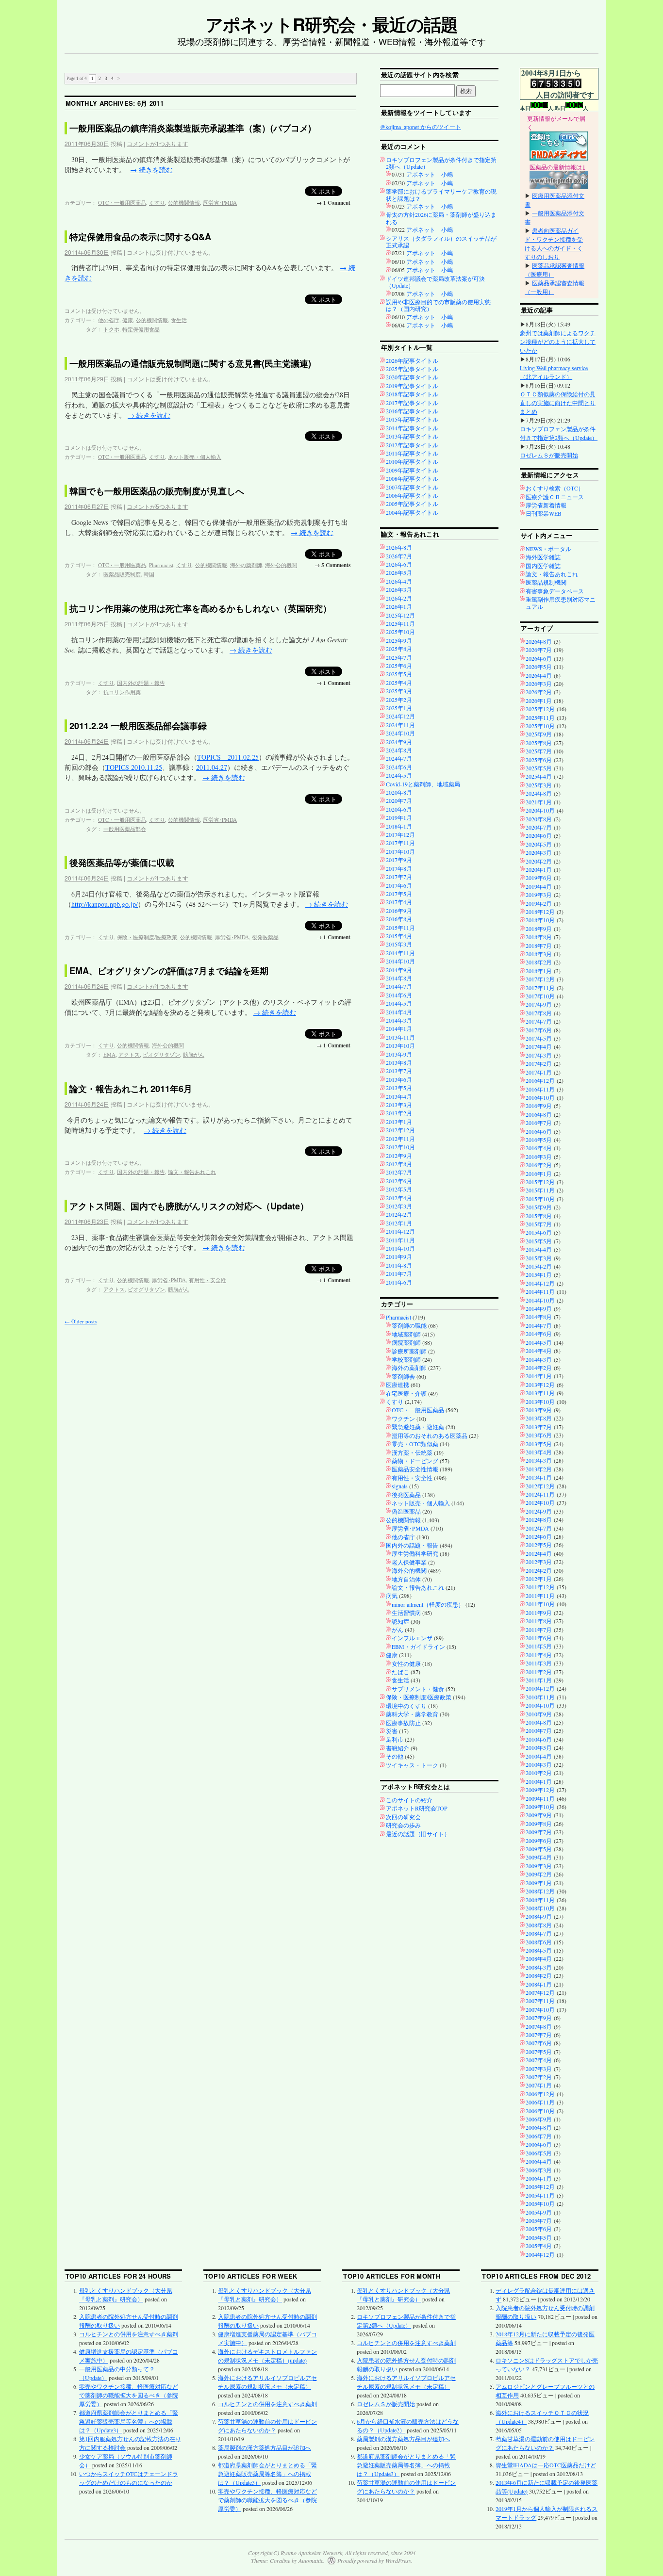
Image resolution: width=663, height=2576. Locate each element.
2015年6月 (539, 1232)
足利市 (395, 1739)
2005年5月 (539, 2237)
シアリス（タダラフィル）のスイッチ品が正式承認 (441, 242)
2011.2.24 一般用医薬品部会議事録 (138, 726)
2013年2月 (399, 1113)
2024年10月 (400, 733)
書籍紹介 (398, 1748)
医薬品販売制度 (122, 574)
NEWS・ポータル (548, 549)
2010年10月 (540, 1705)
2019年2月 (539, 903)
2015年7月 (539, 1224)
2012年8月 (399, 1164)
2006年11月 (540, 2102)
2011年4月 (539, 1655)
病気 (392, 1596)
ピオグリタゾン (161, 1054)
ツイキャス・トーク (412, 1765)
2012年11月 (400, 1139)
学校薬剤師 (406, 1359)
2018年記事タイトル (412, 394)
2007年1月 (539, 2085)
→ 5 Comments (332, 565)
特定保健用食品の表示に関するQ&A (140, 237)
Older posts (81, 1321)
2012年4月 (399, 1198)
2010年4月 (539, 1756)
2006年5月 (539, 2153)
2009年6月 (539, 1841)
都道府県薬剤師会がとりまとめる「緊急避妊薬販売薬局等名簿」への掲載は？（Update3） (129, 2421)
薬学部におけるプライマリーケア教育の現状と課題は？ (441, 195)
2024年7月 (399, 758)
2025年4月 (399, 683)
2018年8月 (539, 937)
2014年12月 (540, 1283)
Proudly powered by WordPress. (375, 2560)
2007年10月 (540, 2009)
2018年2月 (539, 962)
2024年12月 (400, 716)
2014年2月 (539, 1368)
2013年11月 (400, 1037)
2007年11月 (540, 2001)
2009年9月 (539, 1815)
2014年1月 (399, 1028)
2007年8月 (539, 2026)
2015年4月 (399, 936)
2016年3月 (539, 1157)
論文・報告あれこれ (192, 1172)
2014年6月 (399, 995)
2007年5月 (539, 2052)
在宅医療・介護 (406, 1393)
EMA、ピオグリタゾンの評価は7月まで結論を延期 (169, 971)
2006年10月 (540, 2111)
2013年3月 (399, 1105)
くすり (157, 203)
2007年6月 (539, 2043)
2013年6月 (399, 1079)
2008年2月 (539, 1975)
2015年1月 (539, 1274)
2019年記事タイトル (412, 386)
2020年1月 (539, 869)
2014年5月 (399, 1003)
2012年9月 (399, 1156)
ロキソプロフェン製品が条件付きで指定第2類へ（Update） (441, 163)
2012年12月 (400, 1130)
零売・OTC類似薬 (415, 1444)
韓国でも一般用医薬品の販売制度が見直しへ (157, 491)
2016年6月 (539, 1131)
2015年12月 (540, 1182)
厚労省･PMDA (220, 203)
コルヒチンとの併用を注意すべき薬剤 (129, 2334)
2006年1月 (539, 2178)
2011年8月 (399, 1265)
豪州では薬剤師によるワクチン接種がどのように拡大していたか (558, 342)
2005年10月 (540, 2203)
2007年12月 (540, 1992)
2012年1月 (399, 1223)
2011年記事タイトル (412, 453)
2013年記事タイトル (412, 436)
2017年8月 (399, 868)
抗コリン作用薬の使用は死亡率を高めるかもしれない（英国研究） (200, 608)
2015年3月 (399, 944)
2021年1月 (539, 802)
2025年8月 (399, 649)
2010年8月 (539, 1722)
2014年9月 (399, 970)
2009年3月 (539, 1866)
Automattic (311, 2560)
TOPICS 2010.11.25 (134, 767)
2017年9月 (399, 860)
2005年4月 (539, 2246)
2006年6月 (539, 2144)
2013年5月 (399, 1088)
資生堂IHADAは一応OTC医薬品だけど (546, 2465)
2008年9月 (539, 1916)
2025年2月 (399, 700)
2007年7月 (539, 2035)
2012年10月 (400, 1147)
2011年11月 (400, 1240)
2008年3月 (539, 1967)
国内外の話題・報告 (141, 683)
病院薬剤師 (406, 1342)
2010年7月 (539, 1730)
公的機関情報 (184, 203)
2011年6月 (399, 1282)
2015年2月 (539, 1266)
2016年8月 (399, 919)
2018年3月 (539, 954)
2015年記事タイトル (412, 419)
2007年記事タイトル (412, 487)
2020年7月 (399, 800)
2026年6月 (399, 564)
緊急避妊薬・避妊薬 (418, 1427)
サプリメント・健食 (418, 1689)
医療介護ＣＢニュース (555, 497)
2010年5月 (539, 1747)
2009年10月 (540, 1807)
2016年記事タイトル (412, 411)
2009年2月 (539, 1874)
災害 (392, 1731)
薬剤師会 (403, 1376)
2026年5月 (399, 572)
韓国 (149, 574)
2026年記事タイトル (412, 360)
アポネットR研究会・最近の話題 (331, 24)
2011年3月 (539, 1663)
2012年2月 (399, 1214)
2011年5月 (539, 1646)
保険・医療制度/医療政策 (147, 937)
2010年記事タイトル (412, 461)
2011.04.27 (212, 767)
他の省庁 (109, 320)
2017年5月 (399, 894)
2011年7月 (399, 1273)
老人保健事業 (409, 1562)
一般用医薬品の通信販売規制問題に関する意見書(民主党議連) (190, 363)
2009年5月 (539, 1849)
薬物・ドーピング (415, 1461)
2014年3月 (399, 1020)
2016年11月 (540, 1089)
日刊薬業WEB (544, 513)
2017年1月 (539, 1072)
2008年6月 (539, 1942)
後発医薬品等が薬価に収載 (122, 863)
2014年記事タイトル (412, 428)
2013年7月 (399, 1071)
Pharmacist (161, 565)
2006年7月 (539, 2136)
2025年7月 (399, 657)
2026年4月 (399, 581)
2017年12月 (400, 834)
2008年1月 (539, 1984)
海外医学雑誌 (543, 557)
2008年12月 (540, 1891)
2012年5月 (399, 1189)
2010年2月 (539, 1773)
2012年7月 (399, 1172)
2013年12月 (540, 1385)
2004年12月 (540, 2254)
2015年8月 (539, 1216)
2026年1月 (399, 606)
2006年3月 (539, 2170)
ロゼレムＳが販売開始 (549, 455)
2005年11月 (540, 2195)
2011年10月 (400, 1248)
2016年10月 (540, 1097)
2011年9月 (399, 1256)
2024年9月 (399, 742)
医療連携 (398, 1385)
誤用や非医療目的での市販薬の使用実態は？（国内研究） (438, 305)
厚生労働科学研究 (415, 1553)
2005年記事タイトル (412, 504)
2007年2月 (539, 2077)
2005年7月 (539, 2220)
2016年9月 (399, 911)
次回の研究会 (403, 1817)
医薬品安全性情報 (415, 1469)
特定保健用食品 (141, 329)
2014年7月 (399, 986)
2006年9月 (539, 2119)
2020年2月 (539, 861)
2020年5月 (539, 844)
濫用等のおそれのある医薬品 (430, 1435)
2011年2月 (539, 1672)
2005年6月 (539, 2229)
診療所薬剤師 (409, 1351)
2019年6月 (539, 878)
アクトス (129, 1054)
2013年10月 (400, 1045)
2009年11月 (540, 1798)
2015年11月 (400, 928)
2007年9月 (539, 2018)
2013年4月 (399, 1096)
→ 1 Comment (333, 203)
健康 (128, 320)
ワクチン (403, 1418)
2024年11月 (400, 725)
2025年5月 (399, 674)
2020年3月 (539, 852)
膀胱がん (194, 1054)
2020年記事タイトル (412, 377)
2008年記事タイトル (412, 478)
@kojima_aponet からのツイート (421, 127)
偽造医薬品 (406, 1511)
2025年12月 (400, 615)
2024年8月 (399, 750)
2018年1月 (399, 826)
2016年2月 (539, 1165)
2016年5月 (539, 1140)
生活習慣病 (406, 1613)
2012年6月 (399, 1181)
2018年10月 (540, 920)
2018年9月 (539, 929)
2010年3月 (539, 1764)
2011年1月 (539, 1680)
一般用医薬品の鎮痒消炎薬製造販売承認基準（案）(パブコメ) (190, 128)
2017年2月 (539, 1063)
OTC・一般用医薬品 (122, 203)
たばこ (400, 1672)
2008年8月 (539, 1925)
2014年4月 (399, 1012)
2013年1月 (399, 1122)
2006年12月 (540, 2094)
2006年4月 (539, 2161)
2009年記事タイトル (412, 470)
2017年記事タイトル (412, 403)
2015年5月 (539, 1241)
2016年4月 (539, 1148)
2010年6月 (539, 1739)
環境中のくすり (406, 1706)
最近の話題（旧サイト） (418, 1834)
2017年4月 (399, 902)
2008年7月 (539, 1933)
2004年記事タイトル (412, 512)
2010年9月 (539, 1714)
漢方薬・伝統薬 (412, 1452)
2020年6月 (399, 809)
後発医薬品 (265, 937)
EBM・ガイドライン (418, 1647)
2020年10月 (540, 810)
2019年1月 (399, 817)
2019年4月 (539, 886)
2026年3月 (399, 589)
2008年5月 (539, 1950)
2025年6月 (399, 666)
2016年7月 (539, 1123)
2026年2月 (399, 598)
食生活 (179, 320)
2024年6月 (399, 767)
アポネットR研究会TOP (417, 1808)
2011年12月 (400, 1231)
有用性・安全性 (207, 1280)
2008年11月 (540, 1900)
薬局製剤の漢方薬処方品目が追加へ (265, 2447)
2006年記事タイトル (412, 495)
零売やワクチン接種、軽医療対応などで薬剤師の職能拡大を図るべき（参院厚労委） (129, 2395)
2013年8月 (399, 1062)
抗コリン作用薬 (122, 692)
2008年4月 (539, 1958)
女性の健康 (406, 1663)
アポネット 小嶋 (430, 174)
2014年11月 (400, 953)
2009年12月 (540, 1790)
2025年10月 (400, 632)
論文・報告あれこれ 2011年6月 (131, 1089)
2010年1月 (539, 1781)
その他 (395, 1756)
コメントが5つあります (157, 506)
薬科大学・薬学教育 (412, 1714)
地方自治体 (406, 1579)
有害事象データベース (555, 591)
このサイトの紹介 (409, 1800)
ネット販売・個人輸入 (195, 457)
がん (398, 1630)
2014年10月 (400, 961)
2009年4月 (539, 1857)
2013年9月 (399, 1054)
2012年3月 (399, 1206)
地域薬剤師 (406, 1334)
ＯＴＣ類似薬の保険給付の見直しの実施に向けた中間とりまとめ (558, 403)
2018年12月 (540, 912)
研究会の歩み (403, 1825)
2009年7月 (539, 1832)
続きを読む (151, 170)
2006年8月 (539, 2127)
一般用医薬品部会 (125, 829)
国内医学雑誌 (543, 566)
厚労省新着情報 (546, 505)
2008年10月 (540, 1908)
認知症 (400, 1621)
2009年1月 (539, 1883)
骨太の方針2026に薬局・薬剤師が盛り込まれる (441, 218)
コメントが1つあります (157, 143)
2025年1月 (399, 708)
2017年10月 (400, 851)
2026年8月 (399, 547)
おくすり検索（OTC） (555, 488)
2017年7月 (399, 877)
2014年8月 (399, 978)
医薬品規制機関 (546, 582)
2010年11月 (540, 1697)
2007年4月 (539, 2060)
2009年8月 (539, 1824)
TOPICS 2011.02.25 (228, 757)
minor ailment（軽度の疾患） (428, 1604)
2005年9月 (539, 2212)
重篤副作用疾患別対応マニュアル (561, 603)
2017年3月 (539, 1055)
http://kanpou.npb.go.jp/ (105, 904)
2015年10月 (540, 1199)
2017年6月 (399, 885)
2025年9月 (399, 640)
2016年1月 (539, 1174)
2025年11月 (400, 623)
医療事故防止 (403, 1723)
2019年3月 (539, 895)
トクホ (111, 329)
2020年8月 (399, 792)
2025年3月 (399, 691)
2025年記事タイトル (412, 369)
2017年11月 (400, 843)
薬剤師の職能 (409, 1325)
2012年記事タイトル (412, 445)
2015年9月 (539, 1207)
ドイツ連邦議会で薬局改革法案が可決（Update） (435, 282)
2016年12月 (540, 1080)
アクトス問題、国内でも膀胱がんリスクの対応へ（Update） (189, 1206)
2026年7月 (399, 556)
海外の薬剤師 (246, 565)
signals (400, 1486)
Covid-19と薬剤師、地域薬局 (423, 784)
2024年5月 (399, 775)
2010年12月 (540, 1688)
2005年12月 (540, 2186)
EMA (109, 1054)
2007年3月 (539, 2069)
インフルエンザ (412, 1638)
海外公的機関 (281, 565)
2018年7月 (539, 946)
